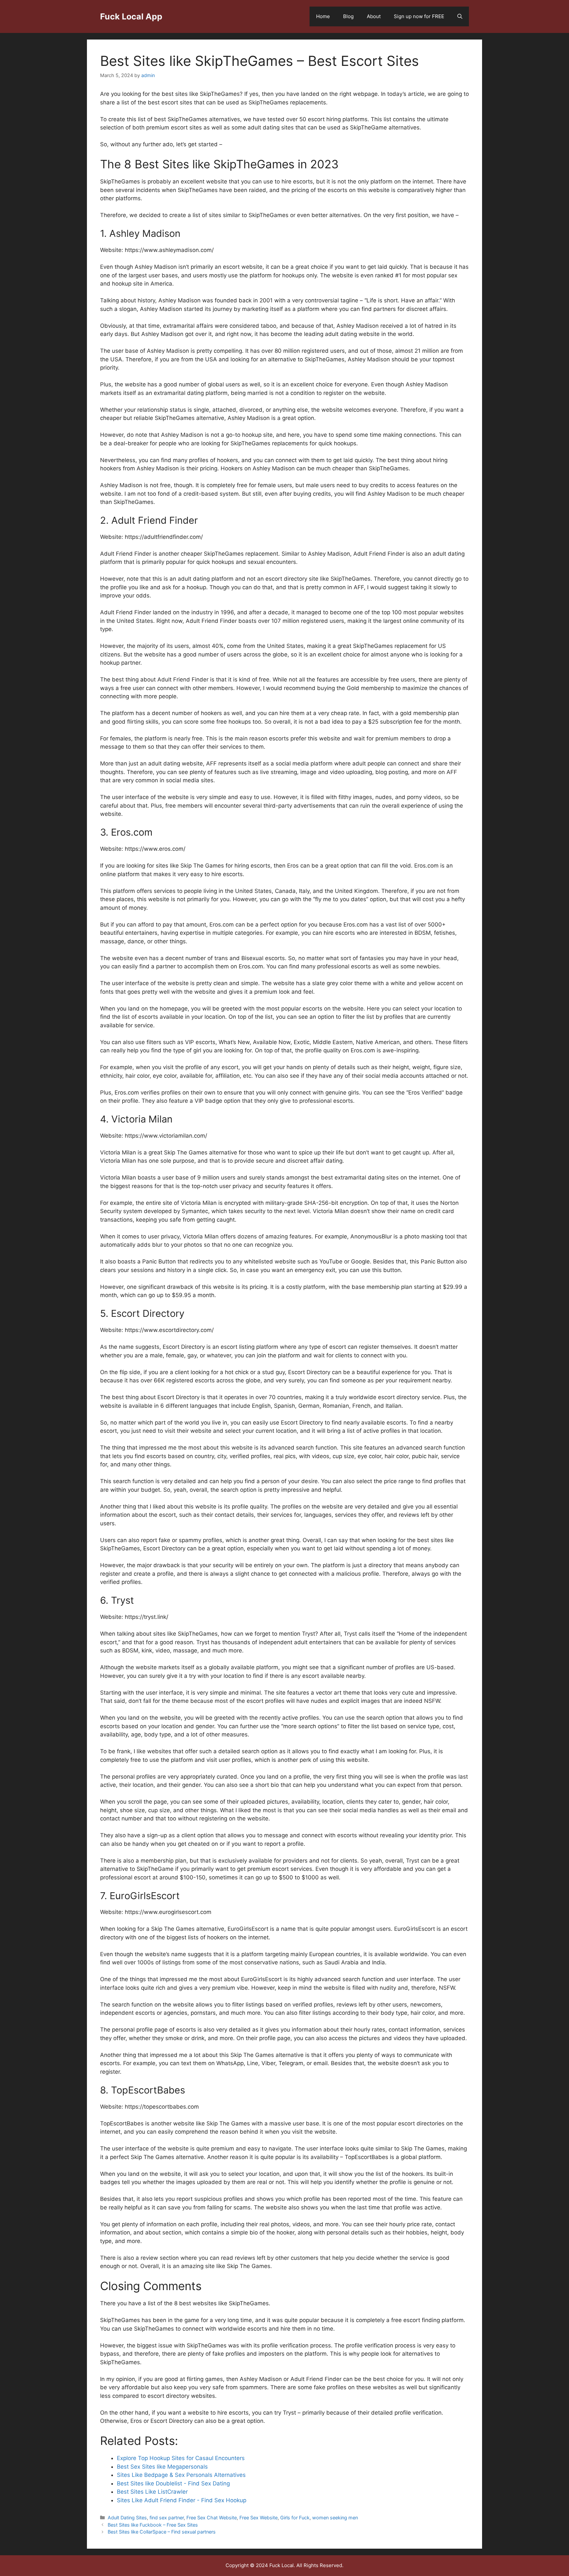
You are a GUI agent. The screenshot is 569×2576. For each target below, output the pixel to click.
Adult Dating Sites (127, 2518)
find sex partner (167, 2518)
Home (323, 16)
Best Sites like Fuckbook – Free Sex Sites (153, 2525)
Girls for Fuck (295, 2518)
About (374, 16)
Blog (348, 16)
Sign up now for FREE (419, 16)
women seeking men (335, 2518)
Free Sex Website (258, 2518)
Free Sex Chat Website (212, 2518)
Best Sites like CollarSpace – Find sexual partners (162, 2532)
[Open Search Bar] (460, 16)
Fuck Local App (131, 16)
